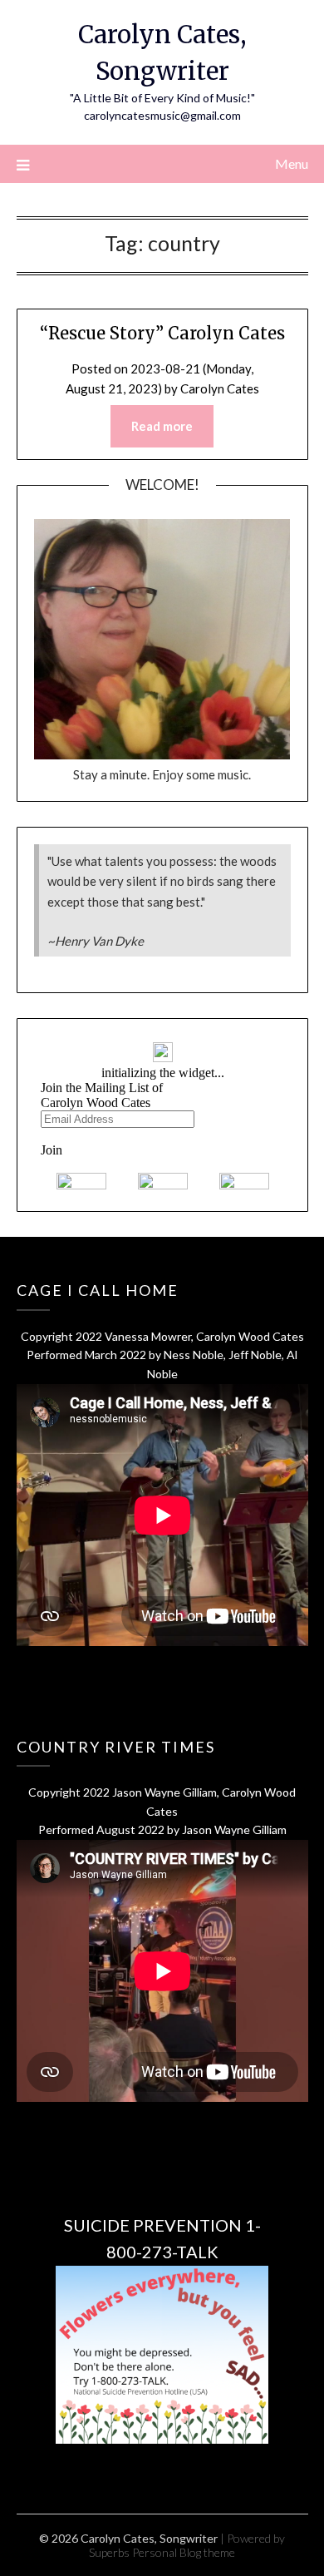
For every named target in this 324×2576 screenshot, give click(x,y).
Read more (162, 426)
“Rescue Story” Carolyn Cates (162, 333)
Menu (292, 163)
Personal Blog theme (184, 2552)
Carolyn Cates (220, 388)
